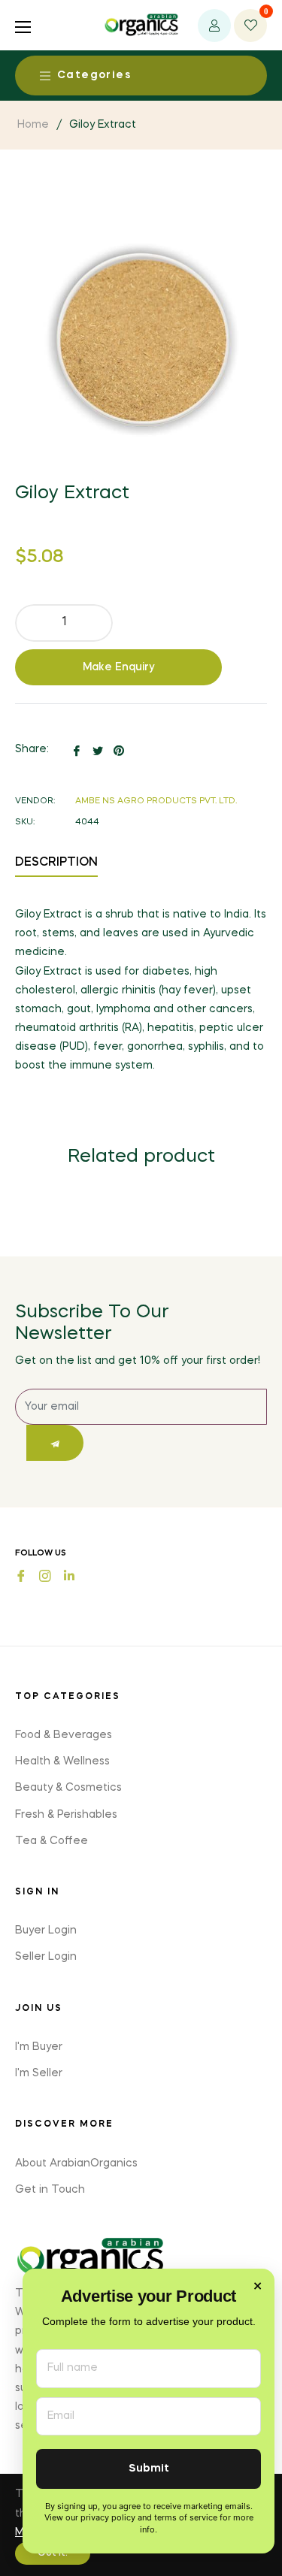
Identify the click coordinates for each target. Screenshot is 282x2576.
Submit (149, 2469)
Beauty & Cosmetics (68, 1788)
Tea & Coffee (52, 1841)
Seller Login (46, 1957)
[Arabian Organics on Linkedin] (69, 1574)
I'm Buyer (39, 2047)
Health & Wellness (62, 1761)
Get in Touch (50, 2190)
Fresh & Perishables (66, 1815)
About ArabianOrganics (76, 2163)
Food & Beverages (64, 1735)
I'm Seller (39, 2073)
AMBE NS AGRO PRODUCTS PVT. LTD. (156, 801)
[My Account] (214, 26)
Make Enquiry (119, 667)
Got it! (53, 2553)
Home (33, 125)
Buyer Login (46, 1930)
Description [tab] (56, 863)
